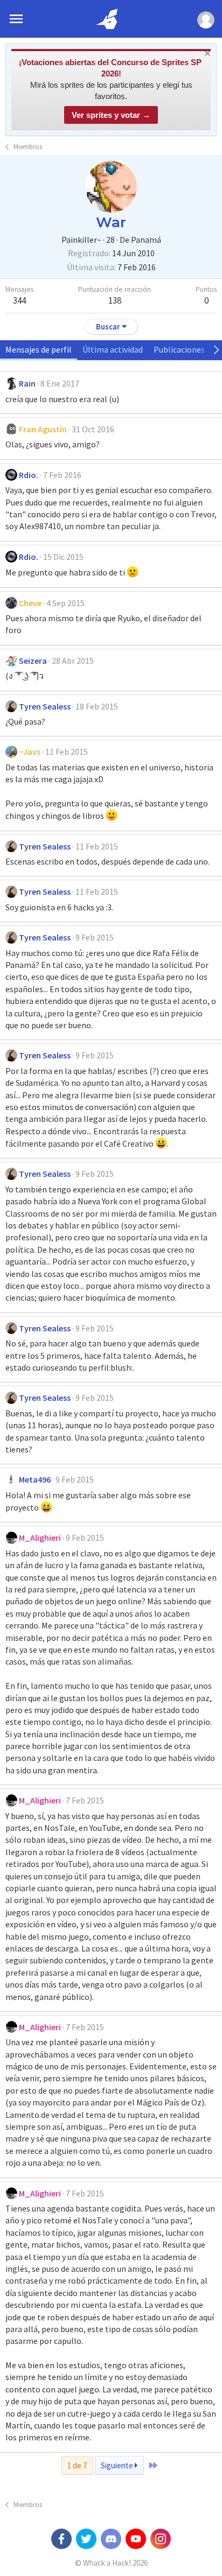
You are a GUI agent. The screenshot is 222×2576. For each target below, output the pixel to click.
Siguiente (118, 2465)
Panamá (146, 240)
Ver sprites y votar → (111, 115)
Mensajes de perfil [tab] (39, 349)
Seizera (33, 661)
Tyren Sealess (45, 706)
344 (19, 300)
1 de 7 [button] (77, 2465)
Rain (27, 383)
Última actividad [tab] (113, 349)
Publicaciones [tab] (179, 349)
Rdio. (29, 475)
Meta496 (35, 1479)
